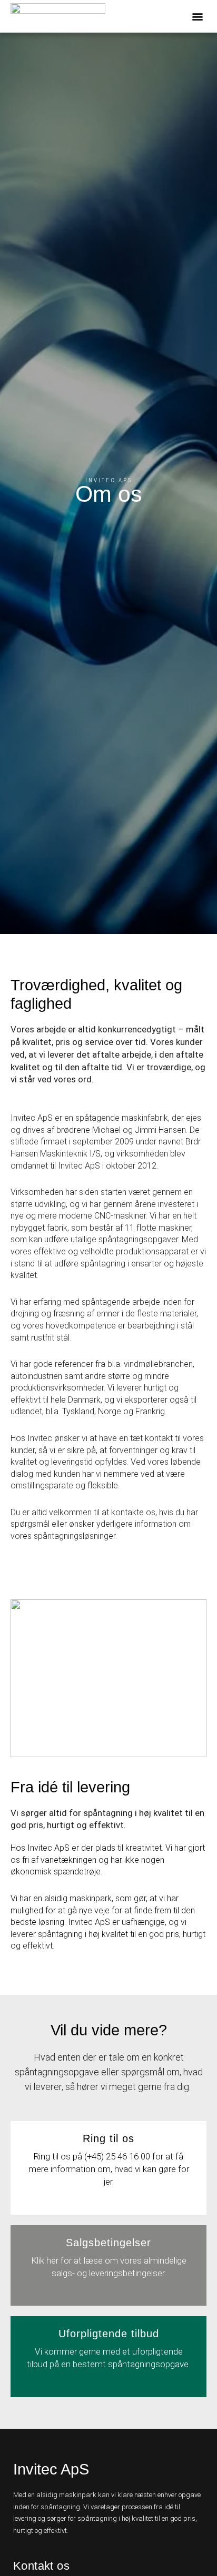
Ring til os (108, 2138)
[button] (198, 16)
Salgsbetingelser (108, 2243)
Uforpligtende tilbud (109, 2334)
